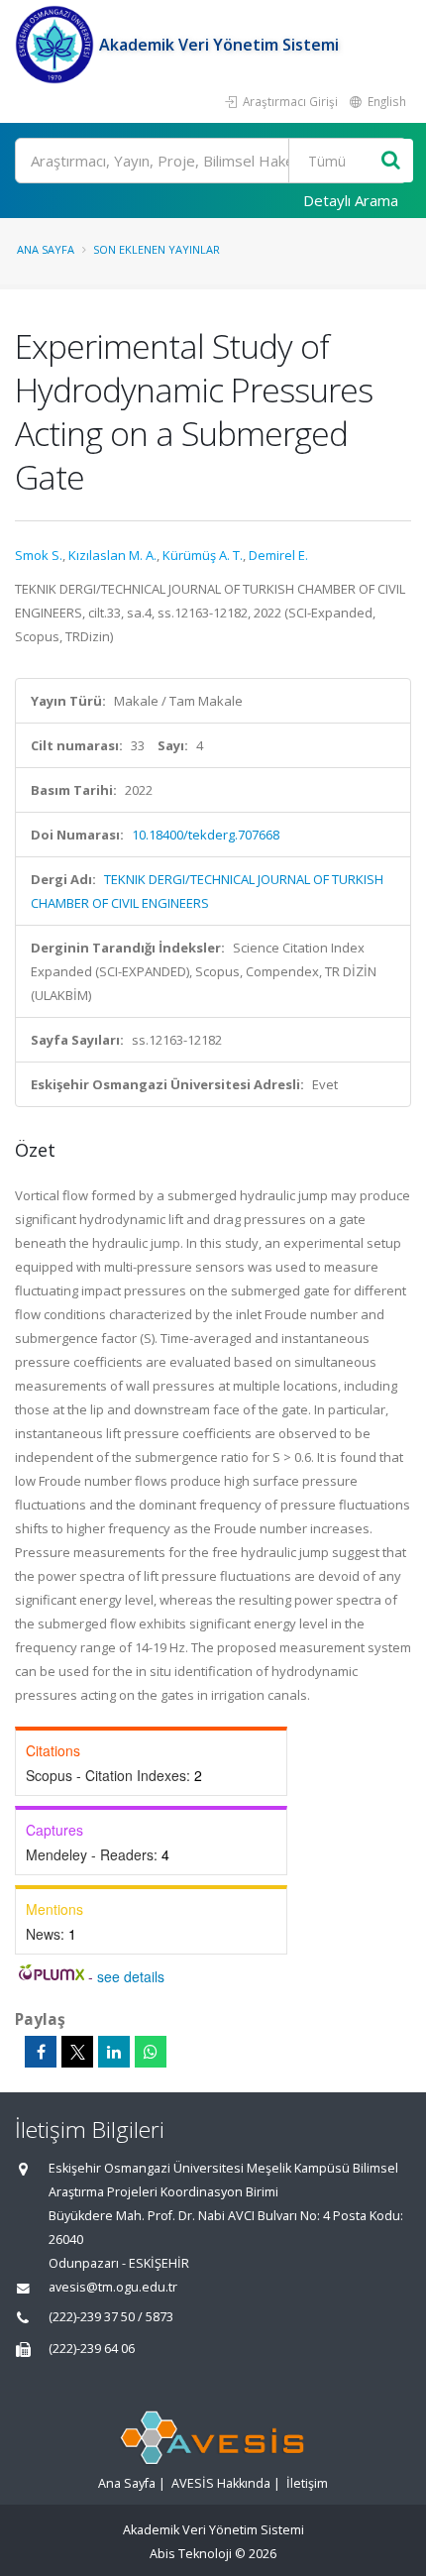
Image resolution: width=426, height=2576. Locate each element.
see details (131, 1976)
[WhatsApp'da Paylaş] (151, 2052)
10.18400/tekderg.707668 (206, 835)
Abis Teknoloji (191, 2554)
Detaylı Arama (351, 200)
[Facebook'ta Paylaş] (41, 2052)
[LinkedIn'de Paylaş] (114, 2052)
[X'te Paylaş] (77, 2052)
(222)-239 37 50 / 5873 (111, 2317)
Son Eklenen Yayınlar (157, 249)
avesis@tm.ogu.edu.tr (113, 2287)
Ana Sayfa (46, 249)
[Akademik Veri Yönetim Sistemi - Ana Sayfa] (57, 45)
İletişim (307, 2483)
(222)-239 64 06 (92, 2349)
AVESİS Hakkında (221, 2483)
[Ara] (391, 161)
